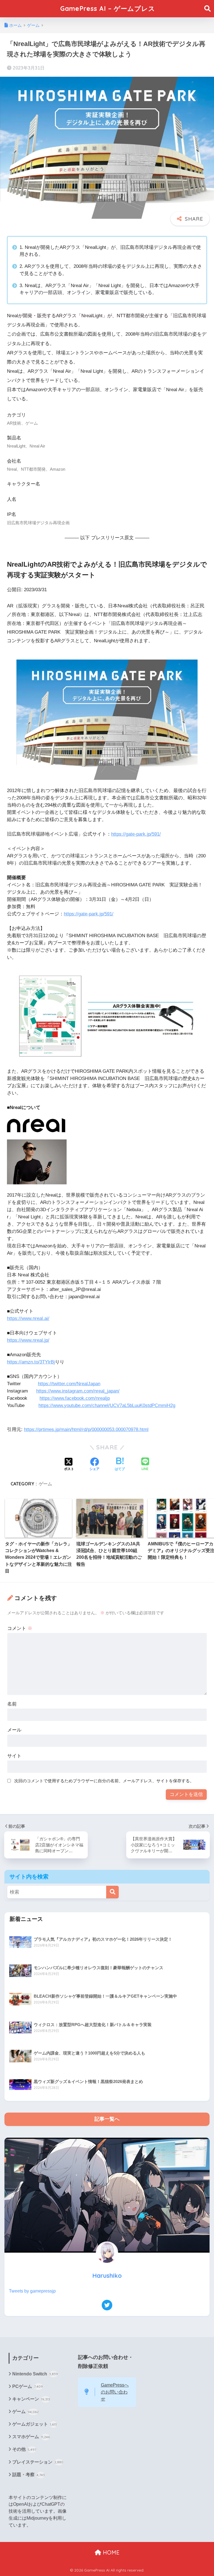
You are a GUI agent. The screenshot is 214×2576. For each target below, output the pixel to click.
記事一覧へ (107, 2119)
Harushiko (107, 2275)
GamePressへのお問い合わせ (115, 2392)
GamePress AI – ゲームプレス (108, 9)
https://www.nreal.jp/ (28, 1340)
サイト (14, 1756)
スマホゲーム (31, 2437)
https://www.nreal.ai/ (28, 1318)
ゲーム (45, 1484)
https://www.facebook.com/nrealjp (75, 1398)
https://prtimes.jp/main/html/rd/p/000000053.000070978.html (86, 1429)
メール (14, 1730)
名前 (12, 1704)
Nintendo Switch (35, 2374)
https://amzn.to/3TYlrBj (31, 1362)
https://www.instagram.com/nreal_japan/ (78, 1391)
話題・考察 (29, 2475)
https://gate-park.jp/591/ (136, 834)
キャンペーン (31, 2399)
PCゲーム (28, 2386)
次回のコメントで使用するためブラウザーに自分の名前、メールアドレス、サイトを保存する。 (104, 1781)
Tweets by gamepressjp (32, 2291)
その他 (24, 2449)
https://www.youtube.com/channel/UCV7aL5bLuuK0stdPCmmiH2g (107, 1405)
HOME (110, 2552)
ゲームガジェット (35, 2424)
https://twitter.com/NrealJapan (69, 1384)
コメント (20, 1628)
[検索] (112, 1892)
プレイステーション (38, 2462)
